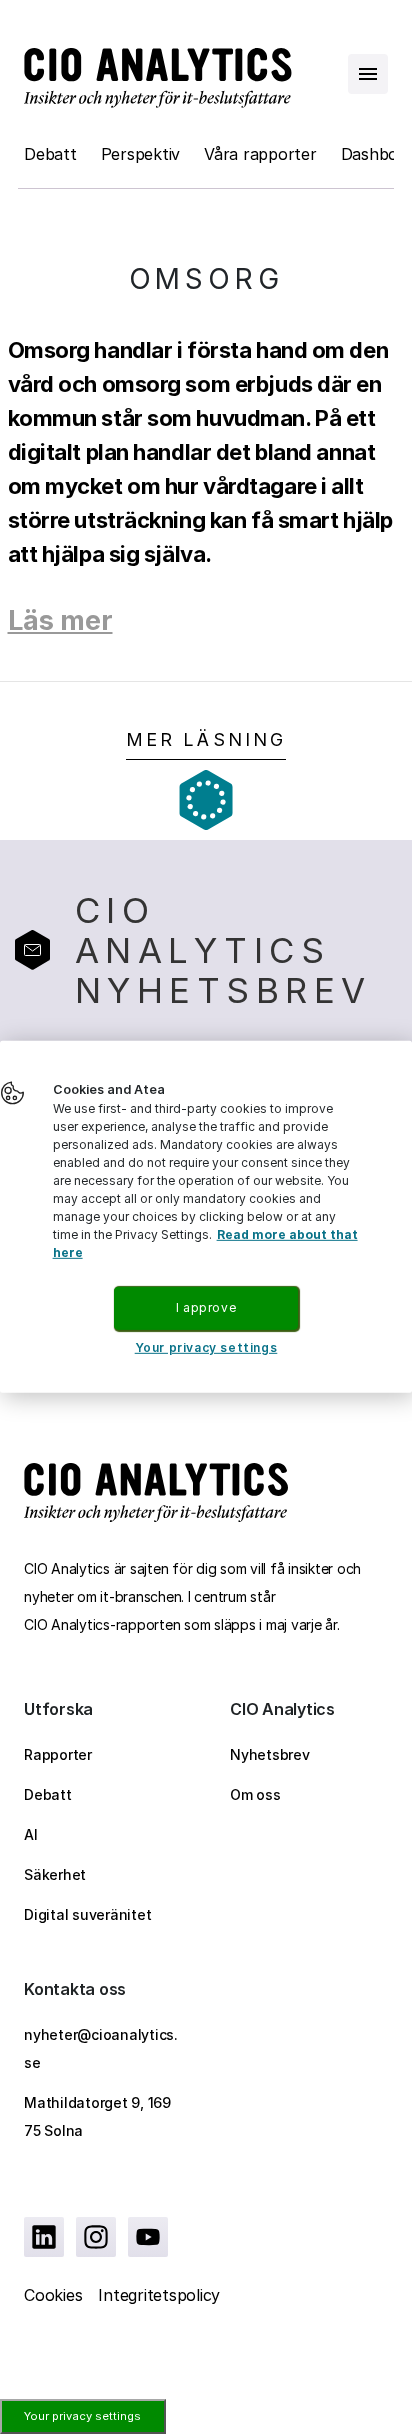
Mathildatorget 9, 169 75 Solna (97, 2116)
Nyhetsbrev (270, 1754)
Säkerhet (55, 1874)
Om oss (255, 1794)
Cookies (53, 2295)
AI (31, 1834)
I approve (206, 1307)
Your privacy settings (82, 2416)
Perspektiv (141, 154)
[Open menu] (368, 74)
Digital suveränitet (87, 1914)
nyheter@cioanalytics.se (101, 2048)
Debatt (50, 154)
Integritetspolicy (159, 2295)
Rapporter (58, 1754)
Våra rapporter (260, 154)
